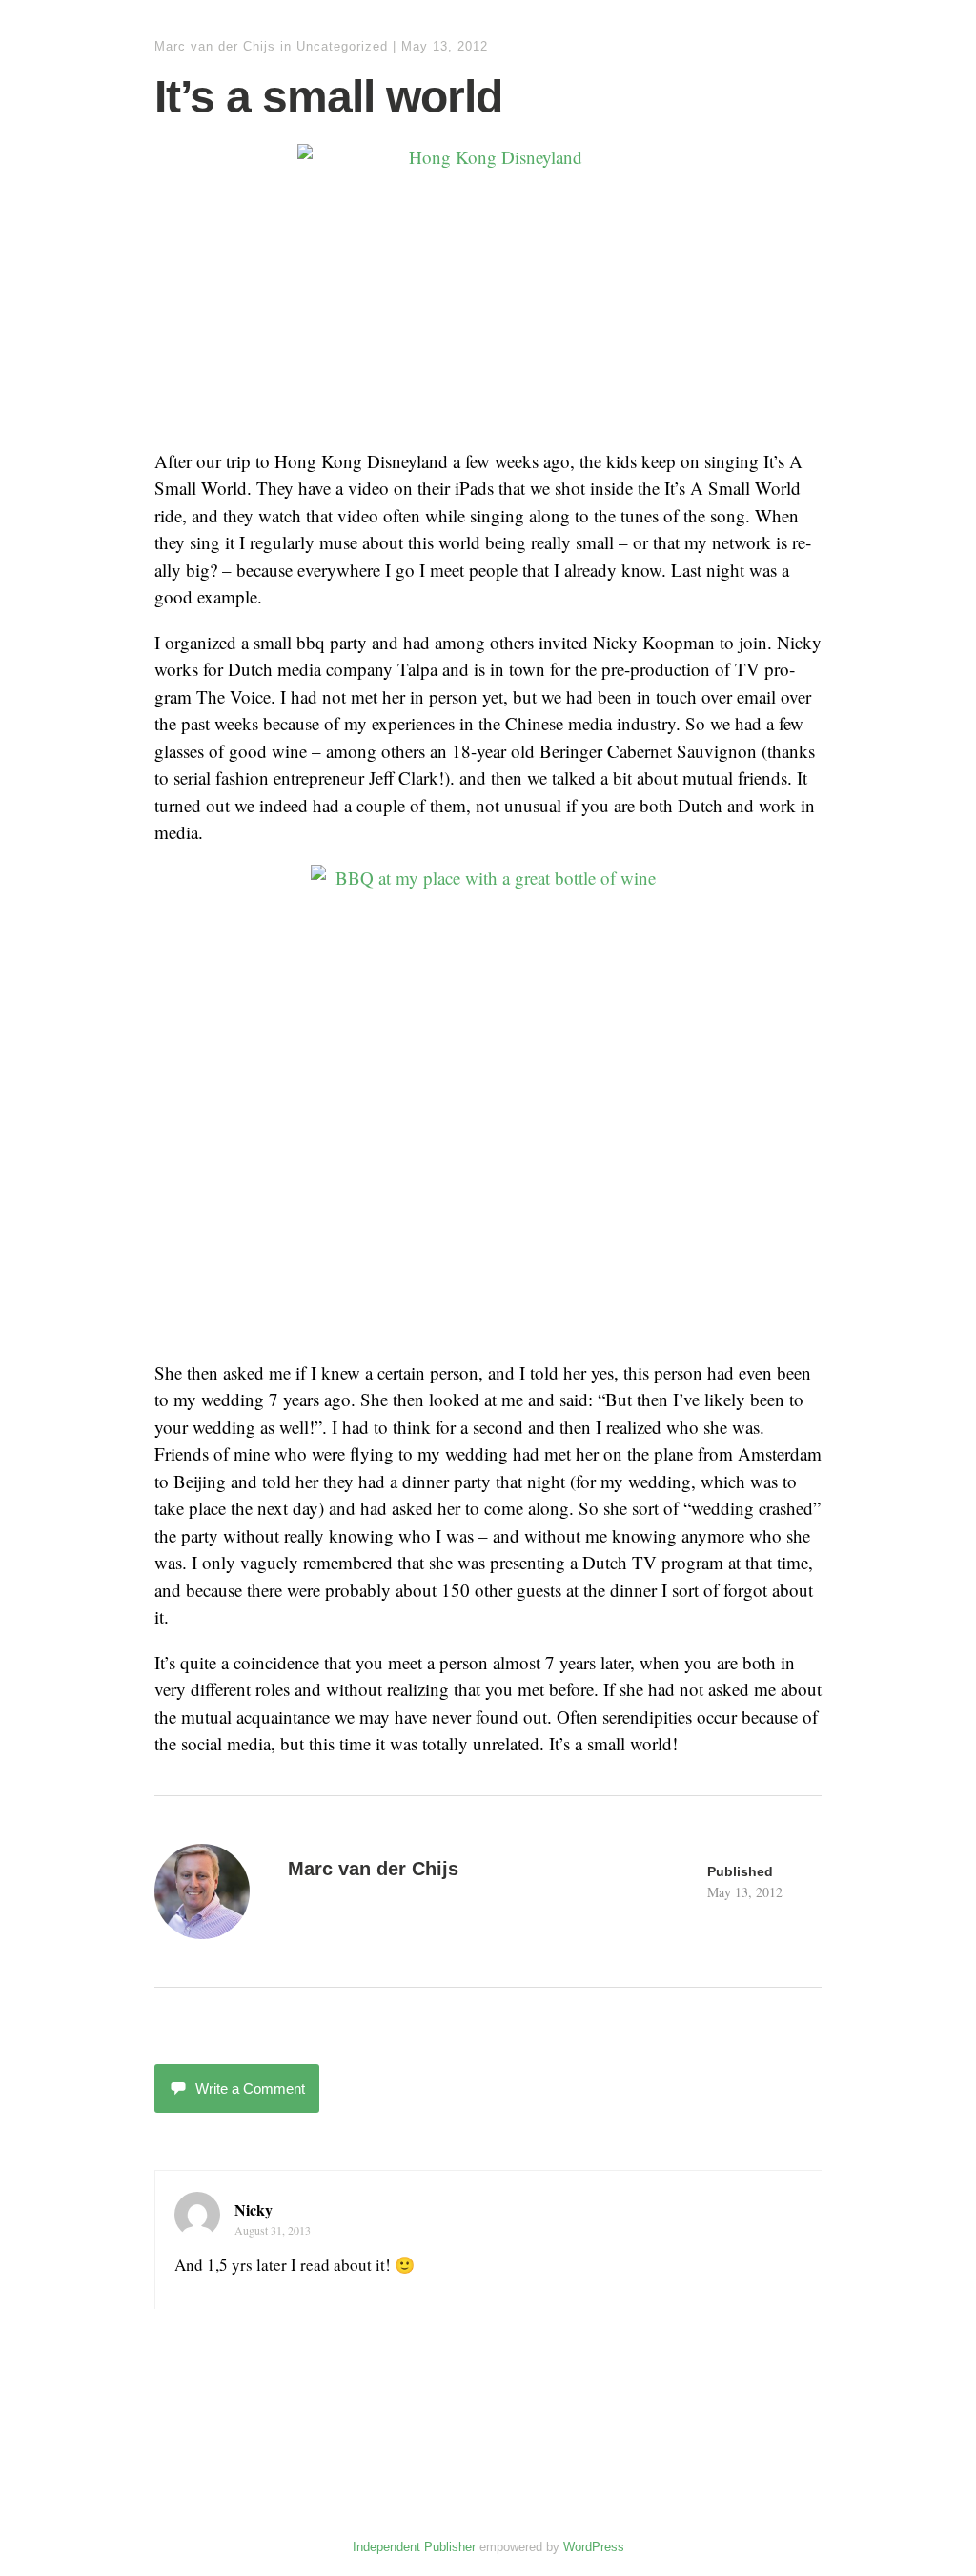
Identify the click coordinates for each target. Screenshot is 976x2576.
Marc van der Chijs (215, 46)
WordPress (594, 2547)
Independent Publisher (414, 2547)
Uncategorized (342, 46)
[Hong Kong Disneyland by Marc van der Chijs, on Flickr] (488, 287)
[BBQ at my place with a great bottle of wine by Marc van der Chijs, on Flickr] (488, 1103)
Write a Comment (250, 2088)
